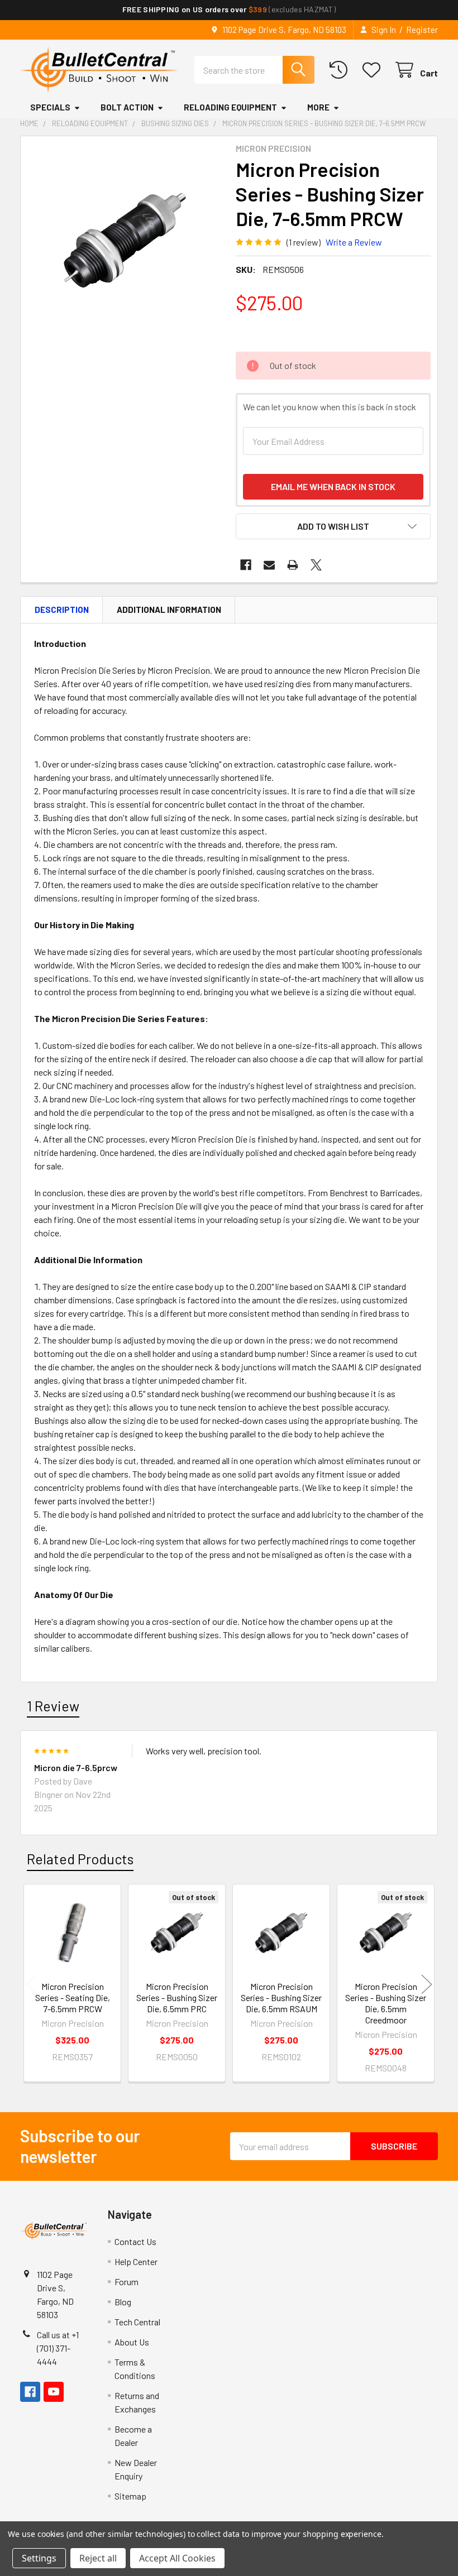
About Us (132, 2342)
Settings (39, 2558)
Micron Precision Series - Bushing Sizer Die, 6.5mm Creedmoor (386, 2003)
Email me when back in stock (333, 486)
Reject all (98, 2558)
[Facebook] (246, 565)
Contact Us (135, 2241)
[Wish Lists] (374, 70)
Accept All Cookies (177, 2558)
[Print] (293, 565)
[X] (316, 565)
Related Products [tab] (80, 1859)
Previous (31, 1985)
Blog (123, 2302)
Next (427, 1985)
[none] (125, 240)
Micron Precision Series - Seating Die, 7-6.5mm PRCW (73, 1997)
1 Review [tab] (53, 1706)
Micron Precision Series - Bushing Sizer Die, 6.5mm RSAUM (281, 1997)
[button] (333, 526)
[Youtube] (54, 2392)
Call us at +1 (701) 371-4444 (58, 2348)
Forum (127, 2282)
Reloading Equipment (230, 107)
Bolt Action (127, 107)
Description (62, 610)
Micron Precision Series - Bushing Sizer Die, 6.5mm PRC (177, 1997)
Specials (50, 107)
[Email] (269, 565)
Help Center (136, 2261)
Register (422, 30)
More (318, 107)
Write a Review (354, 242)
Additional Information (169, 610)
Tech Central (137, 2322)
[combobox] (254, 70)
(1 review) (304, 242)
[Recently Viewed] (341, 70)
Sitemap (130, 2496)
